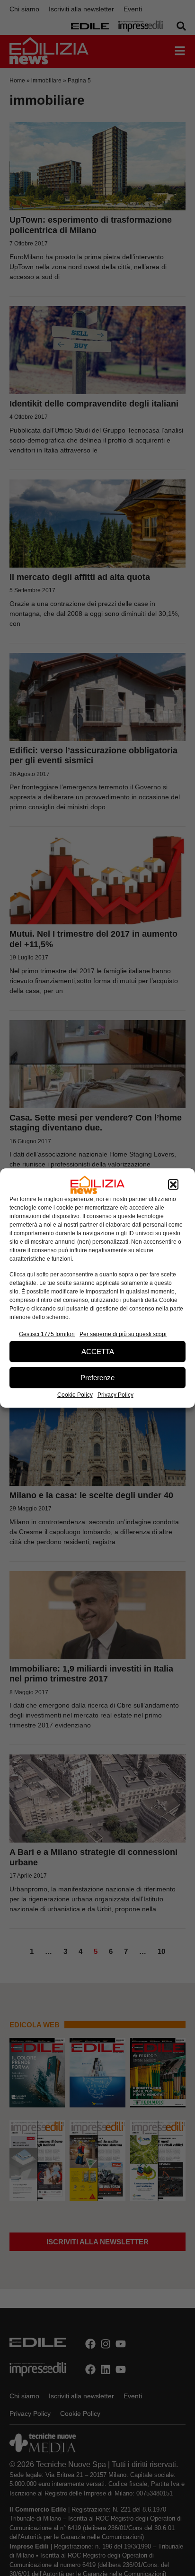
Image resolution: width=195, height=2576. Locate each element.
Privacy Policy (115, 1395)
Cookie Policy (75, 1395)
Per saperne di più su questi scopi (123, 1334)
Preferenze (97, 1378)
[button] (173, 1185)
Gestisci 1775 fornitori (47, 1334)
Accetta (98, 1351)
